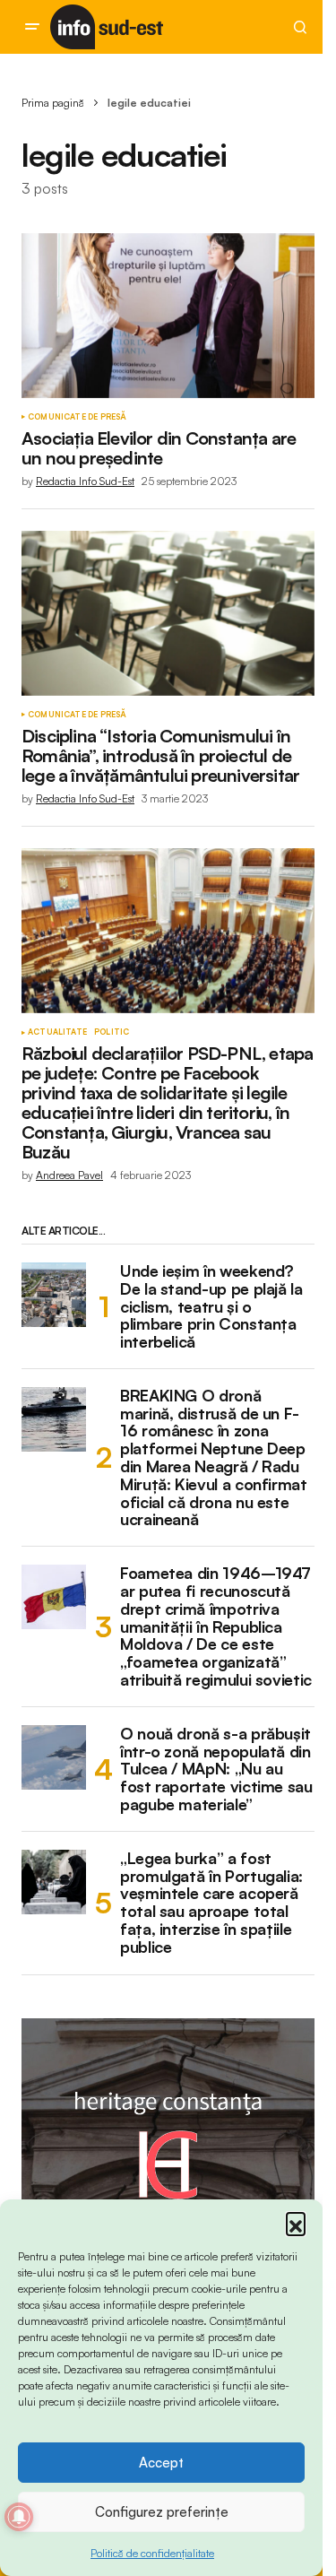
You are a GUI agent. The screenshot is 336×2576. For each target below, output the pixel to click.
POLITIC (112, 1032)
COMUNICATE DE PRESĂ (77, 417)
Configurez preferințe (162, 2512)
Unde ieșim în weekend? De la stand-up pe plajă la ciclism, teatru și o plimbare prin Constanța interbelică (211, 1307)
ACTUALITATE (57, 1032)
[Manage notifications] (19, 2517)
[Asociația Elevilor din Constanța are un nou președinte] (168, 316)
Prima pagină (53, 103)
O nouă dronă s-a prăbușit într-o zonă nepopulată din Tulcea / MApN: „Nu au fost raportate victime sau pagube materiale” (216, 1769)
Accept (161, 2463)
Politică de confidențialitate (152, 2553)
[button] (296, 2222)
